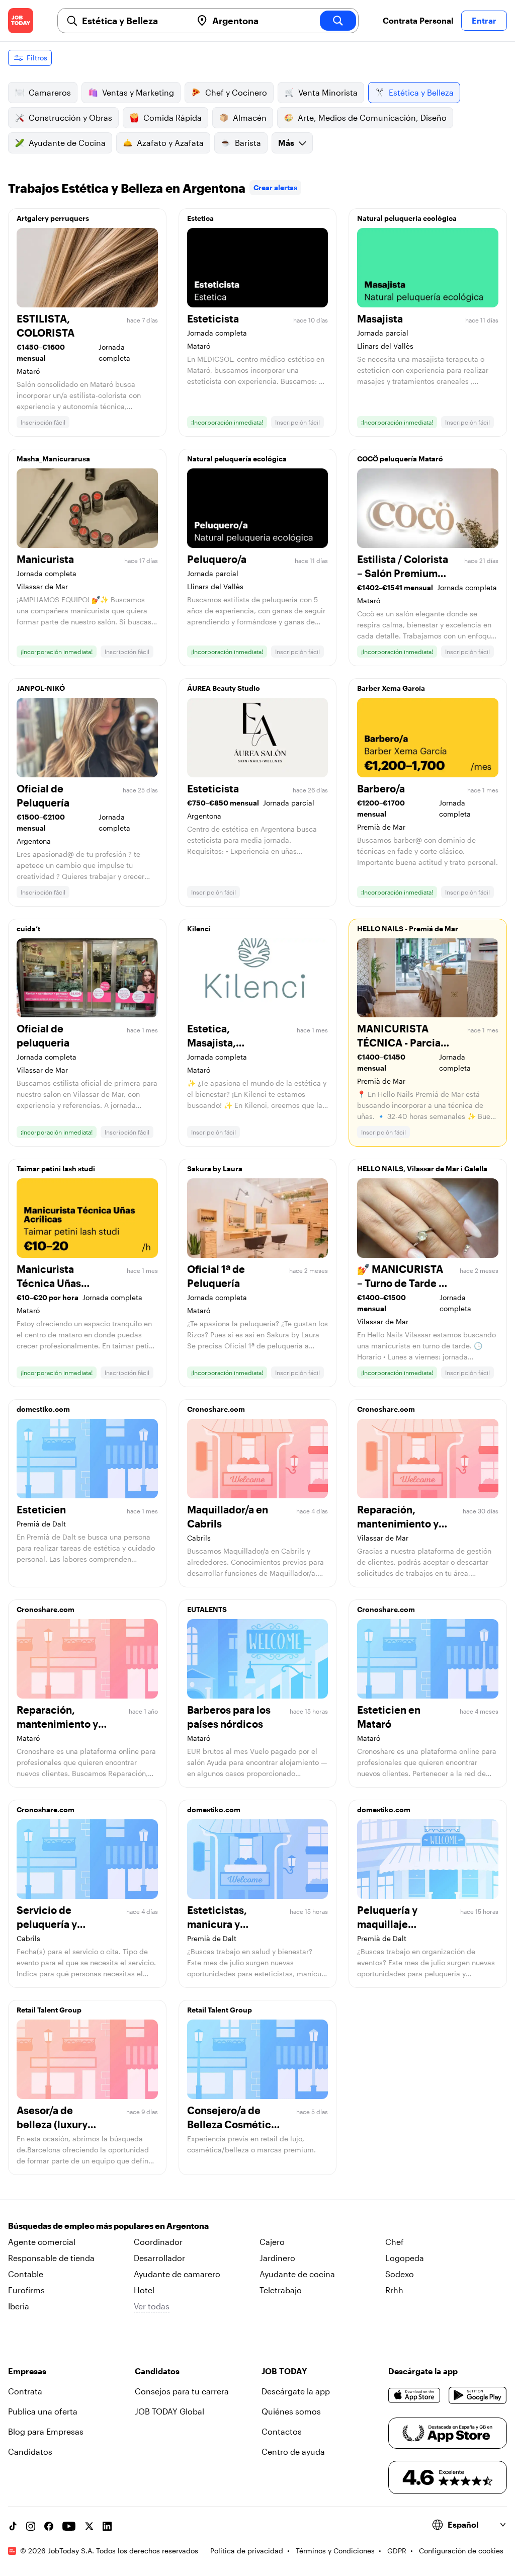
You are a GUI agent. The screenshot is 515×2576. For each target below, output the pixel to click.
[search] (338, 21)
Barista (248, 143)
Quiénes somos (291, 2411)
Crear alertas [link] (275, 187)
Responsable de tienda (51, 2258)
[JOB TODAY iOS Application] (414, 2395)
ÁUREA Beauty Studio (224, 688)
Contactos (282, 2431)
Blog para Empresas (46, 2431)
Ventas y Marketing (138, 92)
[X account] (89, 2526)
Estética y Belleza (421, 92)
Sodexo (400, 2274)
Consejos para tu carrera (182, 2391)
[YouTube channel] (69, 2526)
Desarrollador (159, 2258)
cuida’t (28, 929)
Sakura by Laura (215, 1169)
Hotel (144, 2290)
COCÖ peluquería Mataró (400, 459)
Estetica (200, 218)
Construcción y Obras (70, 117)
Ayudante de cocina (297, 2274)
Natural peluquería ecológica (407, 218)
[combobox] (133, 21)
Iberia (19, 2306)
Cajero (272, 2242)
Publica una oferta (43, 2411)
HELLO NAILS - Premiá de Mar (408, 929)
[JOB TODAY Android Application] (478, 2395)
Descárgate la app (296, 2391)
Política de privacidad (247, 2551)
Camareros (50, 92)
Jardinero (277, 2258)
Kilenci (199, 929)
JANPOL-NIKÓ (41, 688)
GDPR (397, 2551)
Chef (395, 2242)
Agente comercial (42, 2242)
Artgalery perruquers (53, 218)
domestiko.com (43, 1409)
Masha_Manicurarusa (53, 459)
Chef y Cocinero (236, 92)
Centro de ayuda (293, 2451)
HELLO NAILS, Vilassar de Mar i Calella (422, 1169)
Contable (26, 2274)
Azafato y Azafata (170, 143)
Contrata (25, 2391)
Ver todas (152, 2306)
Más (286, 143)
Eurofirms (26, 2290)
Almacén (250, 117)
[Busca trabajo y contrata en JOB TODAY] (21, 21)
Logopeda (405, 2258)
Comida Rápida (173, 117)
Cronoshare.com (216, 1409)
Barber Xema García (391, 688)
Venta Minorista (328, 92)
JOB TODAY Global (169, 2411)
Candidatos (30, 2451)
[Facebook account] (49, 2526)
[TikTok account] (13, 2526)
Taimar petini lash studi (56, 1169)
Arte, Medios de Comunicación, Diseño (372, 117)
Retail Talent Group (49, 2010)
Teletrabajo (281, 2290)
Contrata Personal (418, 20)
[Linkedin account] (107, 2526)
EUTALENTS (207, 1609)
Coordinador (158, 2242)
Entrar (484, 20)
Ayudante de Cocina (67, 143)
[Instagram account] (31, 2526)
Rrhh (394, 2290)
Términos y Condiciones (335, 2551)
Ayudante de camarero (177, 2274)
